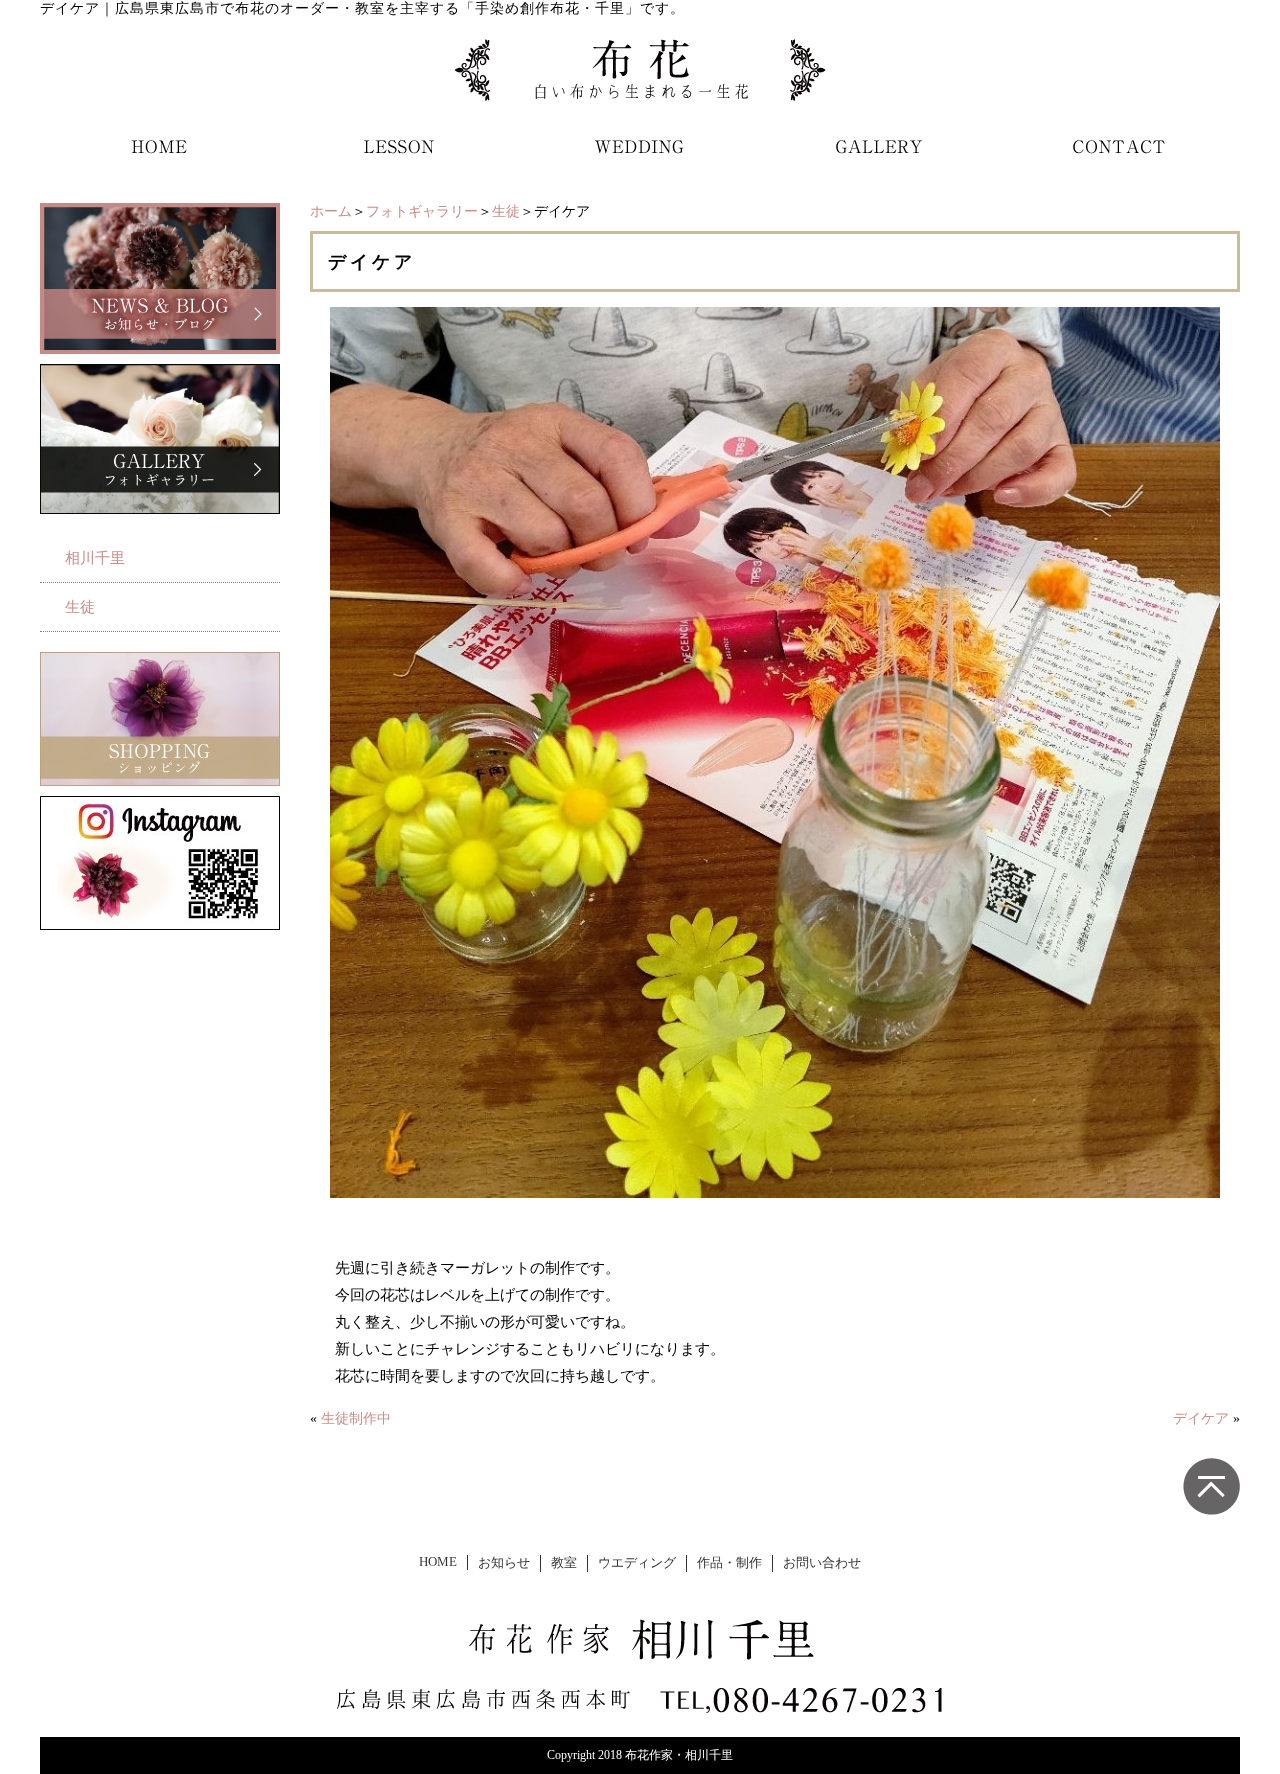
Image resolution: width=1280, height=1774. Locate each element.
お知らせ (504, 1563)
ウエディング (637, 1563)
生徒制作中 (356, 1418)
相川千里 (95, 558)
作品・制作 (729, 1563)
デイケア (1201, 1418)
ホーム (331, 211)
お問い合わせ (822, 1563)
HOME (438, 1562)
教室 (564, 1563)
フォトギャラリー (422, 211)
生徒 (506, 211)
